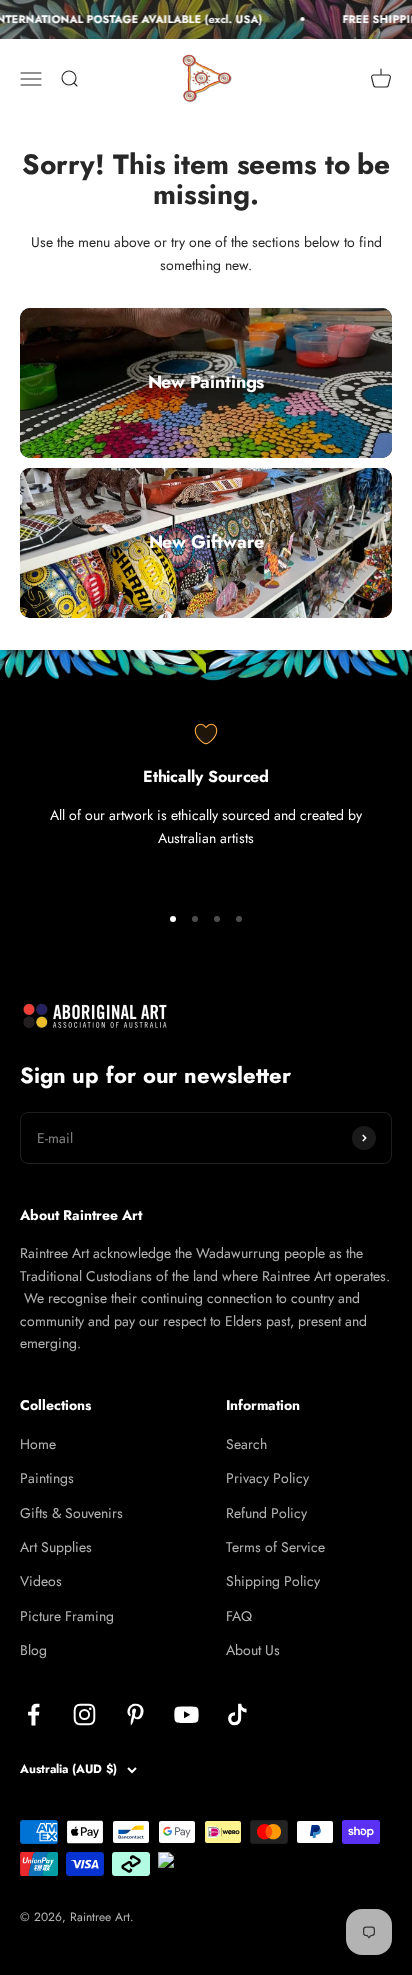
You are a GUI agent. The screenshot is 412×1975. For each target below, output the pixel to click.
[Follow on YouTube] (186, 1714)
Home (38, 1444)
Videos (41, 1581)
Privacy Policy (267, 1478)
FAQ (239, 1616)
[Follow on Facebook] (33, 1714)
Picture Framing (67, 1616)
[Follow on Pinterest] (135, 1714)
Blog (33, 1650)
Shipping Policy (273, 1581)
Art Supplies (56, 1547)
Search (246, 1444)
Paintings (47, 1478)
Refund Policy (266, 1513)
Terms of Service (275, 1547)
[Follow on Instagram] (84, 1714)
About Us (253, 1650)
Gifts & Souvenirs (71, 1513)
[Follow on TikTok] (237, 1714)
